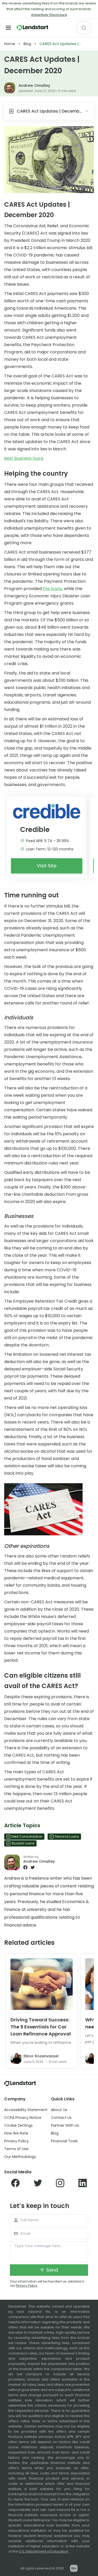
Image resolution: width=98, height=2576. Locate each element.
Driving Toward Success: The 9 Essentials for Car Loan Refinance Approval (41, 2027)
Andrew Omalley (34, 85)
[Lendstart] (32, 28)
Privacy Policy (16, 2141)
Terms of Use (16, 2149)
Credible (35, 830)
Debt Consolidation (27, 1836)
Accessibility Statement (26, 2110)
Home (10, 44)
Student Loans (23, 1843)
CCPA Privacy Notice (23, 2118)
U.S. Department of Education (44, 2551)
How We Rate (16, 2133)
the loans (52, 589)
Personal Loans (67, 1836)
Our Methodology (20, 2157)
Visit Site (47, 866)
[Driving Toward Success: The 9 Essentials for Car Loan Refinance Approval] (42, 1984)
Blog (27, 44)
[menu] (8, 28)
